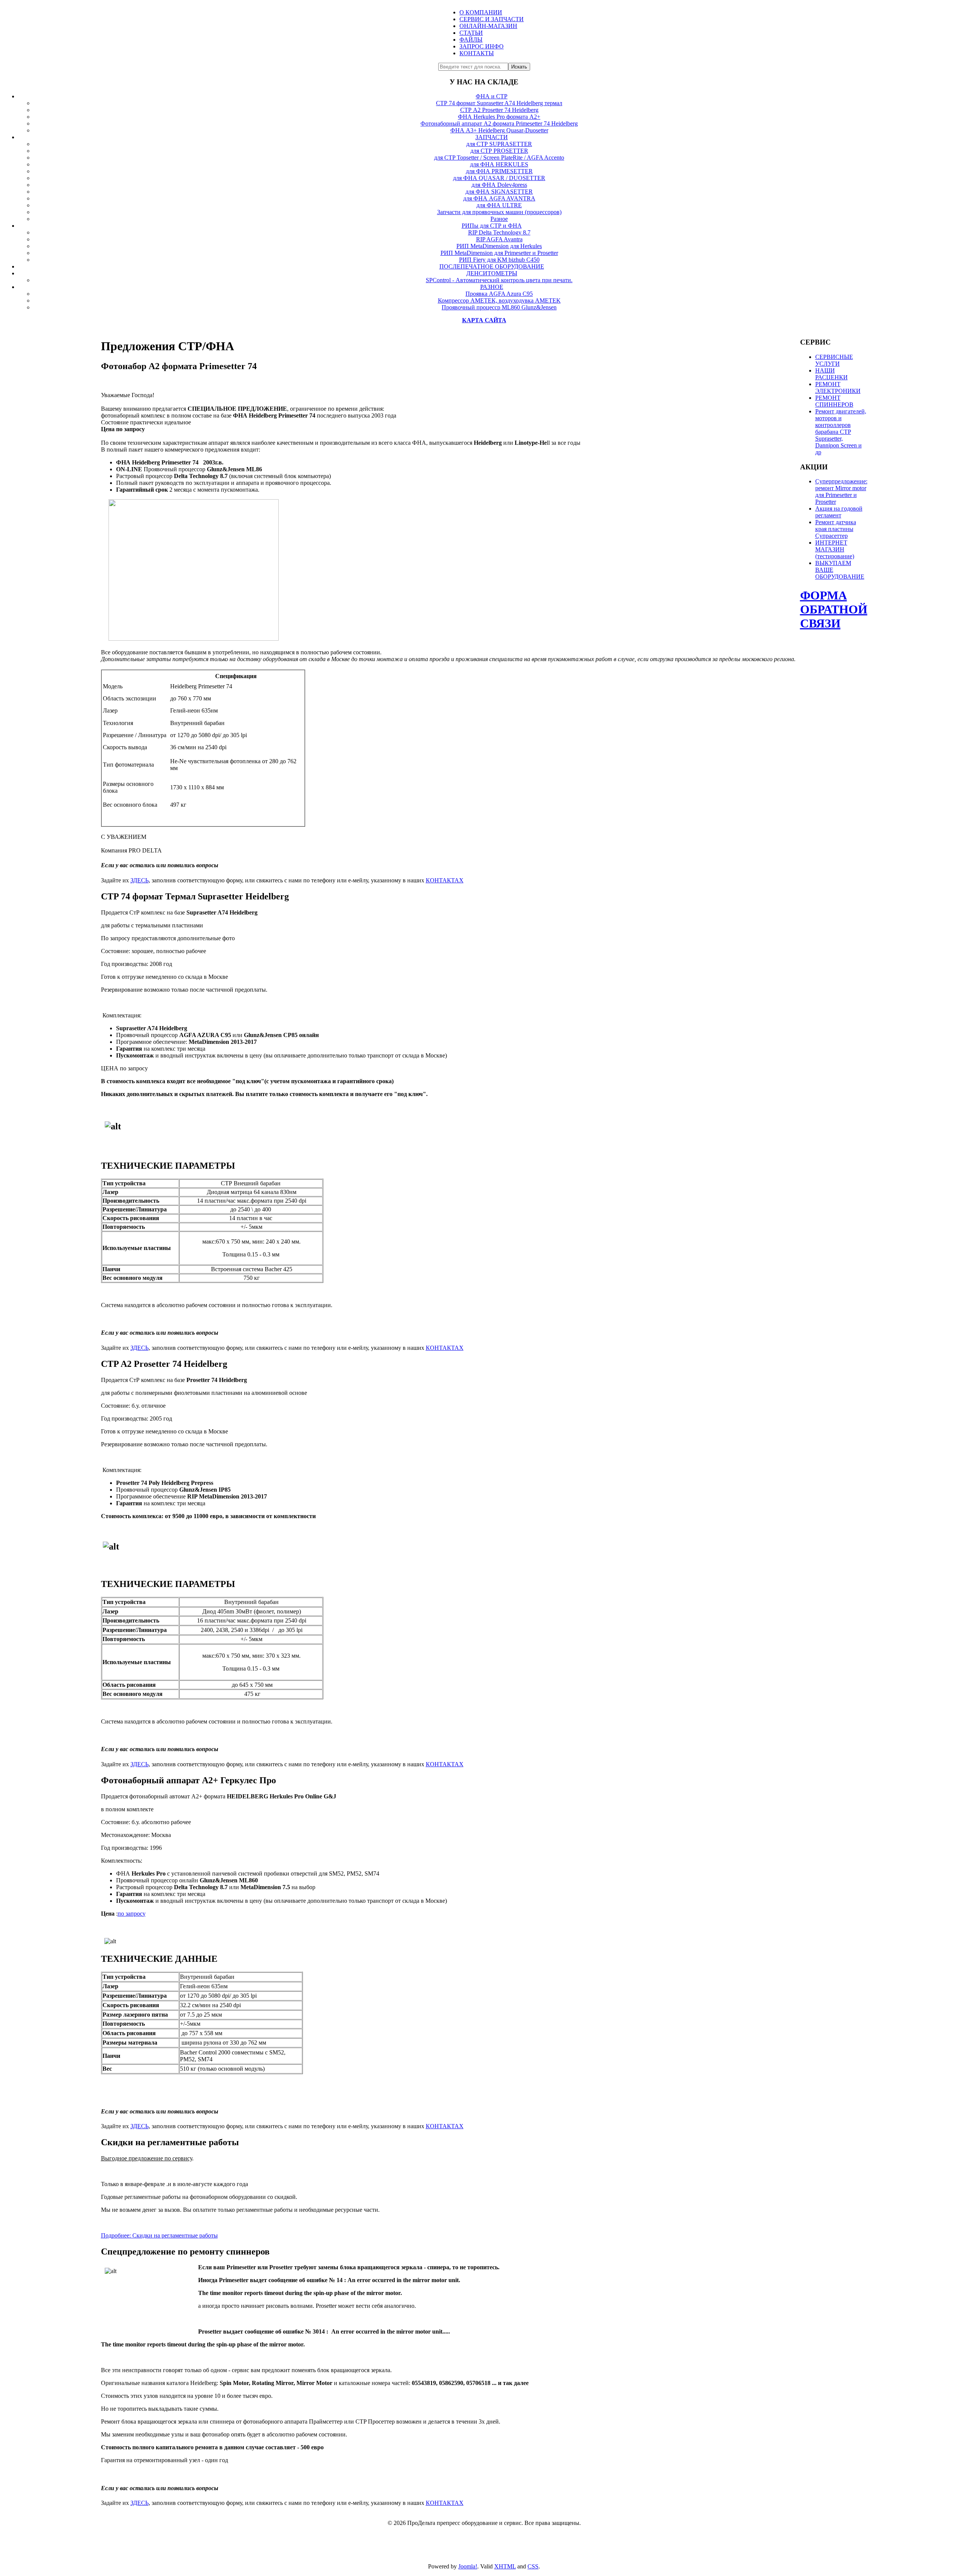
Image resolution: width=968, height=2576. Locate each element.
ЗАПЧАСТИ (492, 137)
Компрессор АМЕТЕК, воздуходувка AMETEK (499, 300)
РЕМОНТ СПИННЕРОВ (834, 401)
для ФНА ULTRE (499, 205)
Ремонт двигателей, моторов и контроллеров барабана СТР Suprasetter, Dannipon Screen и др (841, 432)
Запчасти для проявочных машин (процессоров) (499, 212)
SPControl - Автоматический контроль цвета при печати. (499, 280)
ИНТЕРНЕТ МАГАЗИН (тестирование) (835, 549)
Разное (499, 219)
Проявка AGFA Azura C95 (499, 294)
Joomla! (468, 2566)
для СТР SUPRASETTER (499, 144)
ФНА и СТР (492, 96)
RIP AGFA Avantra (499, 239)
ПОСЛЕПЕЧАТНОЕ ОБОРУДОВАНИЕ (492, 266)
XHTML (505, 2566)
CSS (533, 2566)
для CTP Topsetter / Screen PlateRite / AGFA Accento (499, 158)
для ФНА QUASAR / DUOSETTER (499, 178)
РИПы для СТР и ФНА (492, 226)
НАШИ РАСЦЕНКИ (831, 374)
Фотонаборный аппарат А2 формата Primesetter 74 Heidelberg (499, 123)
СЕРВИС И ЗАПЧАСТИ (492, 19)
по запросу (132, 1914)
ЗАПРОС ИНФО (482, 46)
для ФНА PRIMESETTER (499, 171)
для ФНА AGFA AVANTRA (499, 198)
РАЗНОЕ (492, 287)
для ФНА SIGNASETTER (499, 192)
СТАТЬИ (471, 33)
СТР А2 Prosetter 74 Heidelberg (499, 110)
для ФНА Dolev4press (499, 185)
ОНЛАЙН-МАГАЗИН (488, 26)
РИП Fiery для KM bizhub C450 (499, 260)
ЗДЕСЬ (140, 880)
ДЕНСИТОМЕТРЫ (492, 273)
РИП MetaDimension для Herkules (499, 246)
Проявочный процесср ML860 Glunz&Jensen (499, 307)
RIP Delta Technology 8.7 (499, 232)
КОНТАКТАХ (445, 880)
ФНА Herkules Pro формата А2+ (499, 117)
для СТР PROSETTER (499, 151)
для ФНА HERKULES (499, 164)
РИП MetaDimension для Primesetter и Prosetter (499, 253)
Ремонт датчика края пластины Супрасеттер (836, 529)
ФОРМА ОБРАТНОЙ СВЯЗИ (834, 609)
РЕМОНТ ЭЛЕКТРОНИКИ (838, 387)
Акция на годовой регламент (839, 512)
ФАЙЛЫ (471, 40)
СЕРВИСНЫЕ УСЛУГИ (834, 360)
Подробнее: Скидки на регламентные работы (159, 2235)
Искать (519, 67)
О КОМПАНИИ (481, 12)
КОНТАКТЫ (477, 53)
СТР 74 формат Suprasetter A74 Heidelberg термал (499, 103)
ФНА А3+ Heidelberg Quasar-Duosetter (499, 130)
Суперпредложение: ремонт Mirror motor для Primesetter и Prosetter (841, 491)
